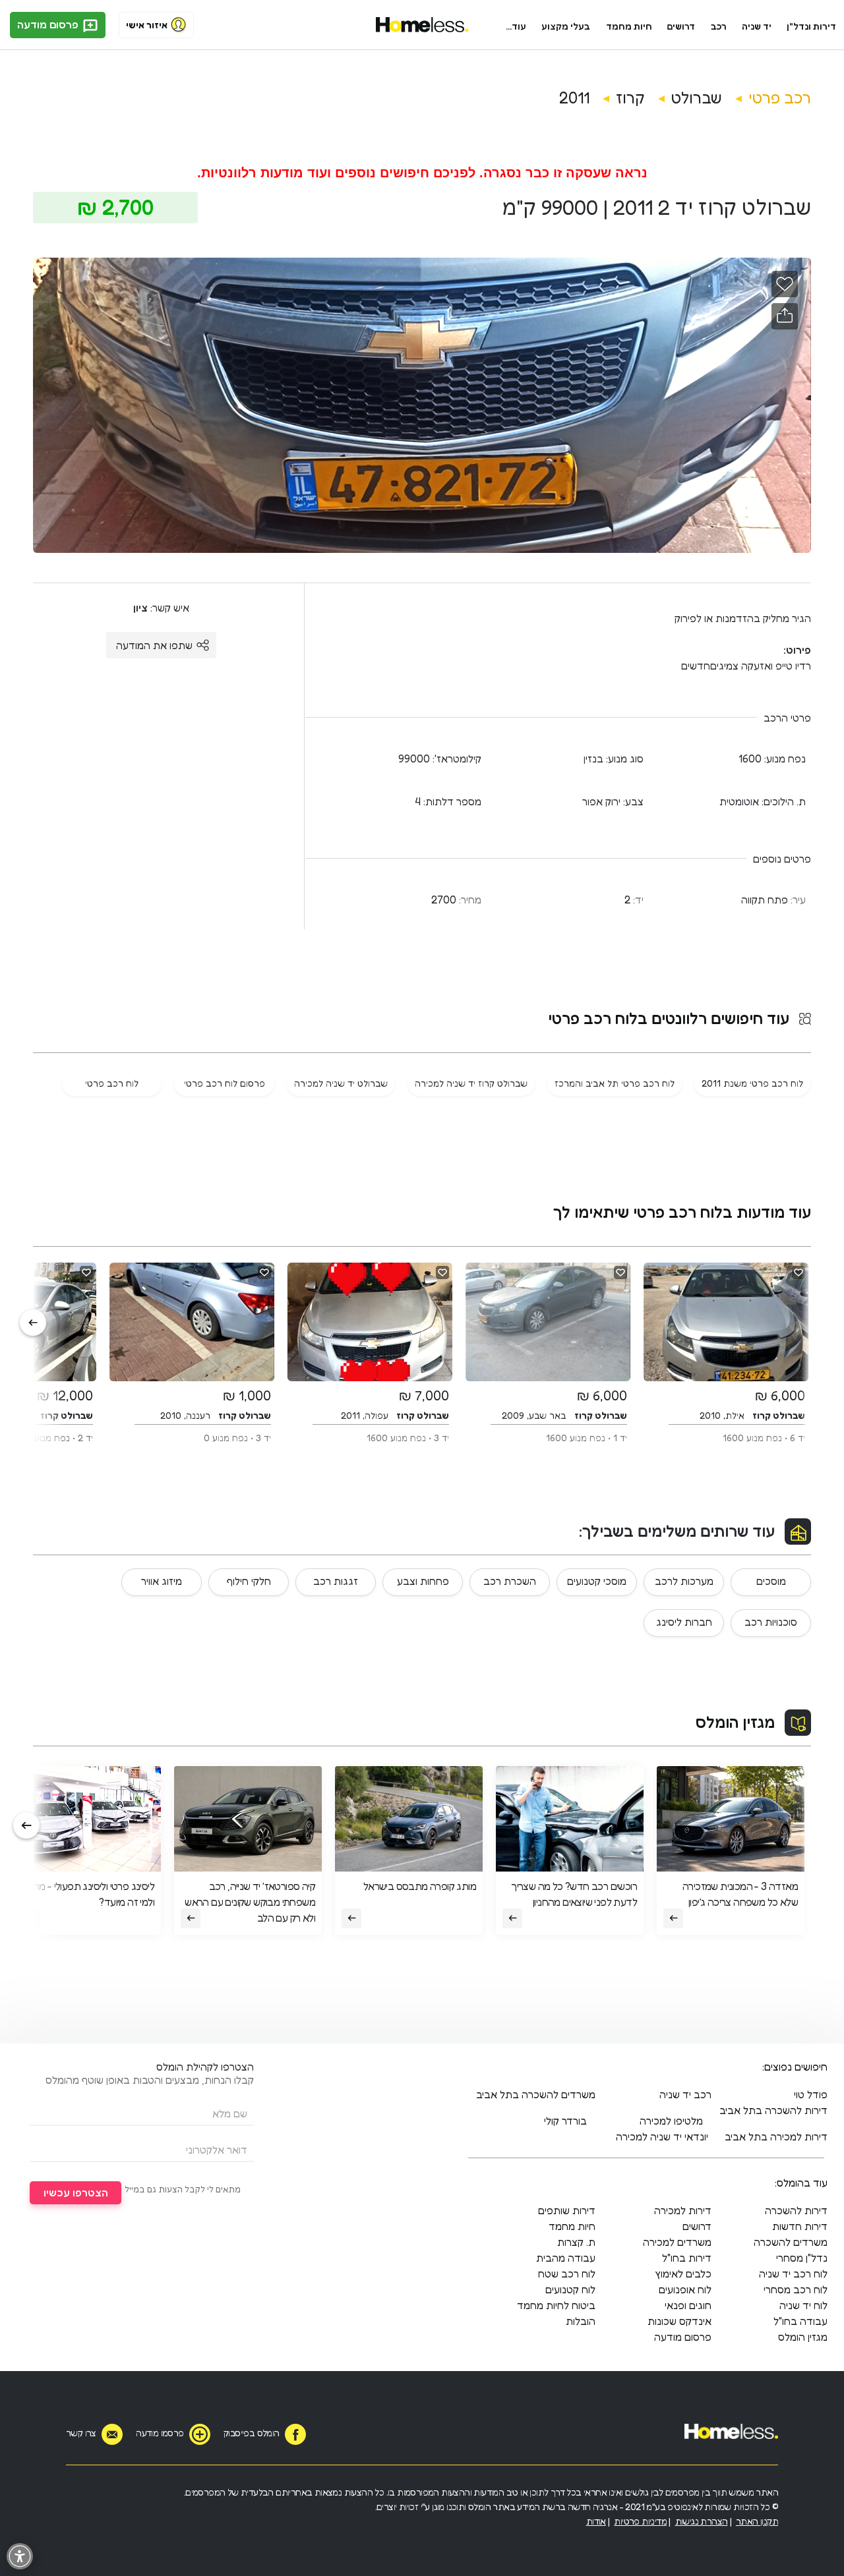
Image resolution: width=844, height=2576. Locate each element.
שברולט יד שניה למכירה (341, 1083)
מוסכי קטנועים (597, 1581)
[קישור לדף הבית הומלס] (422, 25)
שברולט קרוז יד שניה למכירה (471, 1083)
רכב (719, 26)
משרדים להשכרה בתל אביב (536, 2094)
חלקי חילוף (249, 1581)
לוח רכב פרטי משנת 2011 (752, 1083)
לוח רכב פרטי (112, 1083)
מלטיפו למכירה (671, 2121)
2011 (574, 98)
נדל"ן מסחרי (802, 2258)
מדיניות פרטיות (640, 2521)
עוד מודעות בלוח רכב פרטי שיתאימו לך (682, 1212)
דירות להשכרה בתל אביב (773, 2110)
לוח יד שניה (803, 2305)
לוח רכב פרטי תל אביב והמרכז (615, 1083)
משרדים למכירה (677, 2242)
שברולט (697, 98)
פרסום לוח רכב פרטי (225, 1083)
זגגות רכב (336, 1581)
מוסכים (771, 1581)
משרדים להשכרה (791, 2242)
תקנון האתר (757, 2521)
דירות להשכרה (796, 2210)
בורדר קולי (565, 2121)
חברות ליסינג (684, 1622)
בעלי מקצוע (566, 26)
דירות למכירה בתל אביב (776, 2136)
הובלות (581, 2321)
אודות (596, 2521)
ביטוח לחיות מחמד (556, 2305)
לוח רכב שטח (567, 2274)
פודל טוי (811, 2094)
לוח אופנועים (685, 2289)
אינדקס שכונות (679, 2321)
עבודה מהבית (566, 2258)
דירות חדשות (800, 2226)
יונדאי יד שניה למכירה (662, 2136)
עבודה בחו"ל (800, 2321)
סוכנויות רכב (771, 1622)
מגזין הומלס (735, 1722)
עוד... (516, 26)
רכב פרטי (780, 98)
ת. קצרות (576, 2242)
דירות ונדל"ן (811, 26)
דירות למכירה (683, 2210)
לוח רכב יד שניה (793, 2274)
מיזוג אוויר (162, 1581)
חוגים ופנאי (688, 2305)
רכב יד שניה (685, 2094)
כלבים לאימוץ (683, 2274)
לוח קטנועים (570, 2289)
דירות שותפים (567, 2210)
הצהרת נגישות (702, 2521)
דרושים (681, 26)
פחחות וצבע (423, 1581)
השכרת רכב (510, 1581)
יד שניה (757, 26)
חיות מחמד (629, 26)
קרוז (630, 98)
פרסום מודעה (49, 24)
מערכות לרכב (684, 1581)
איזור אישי (147, 25)
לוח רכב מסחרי (796, 2289)
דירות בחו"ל (687, 2258)
